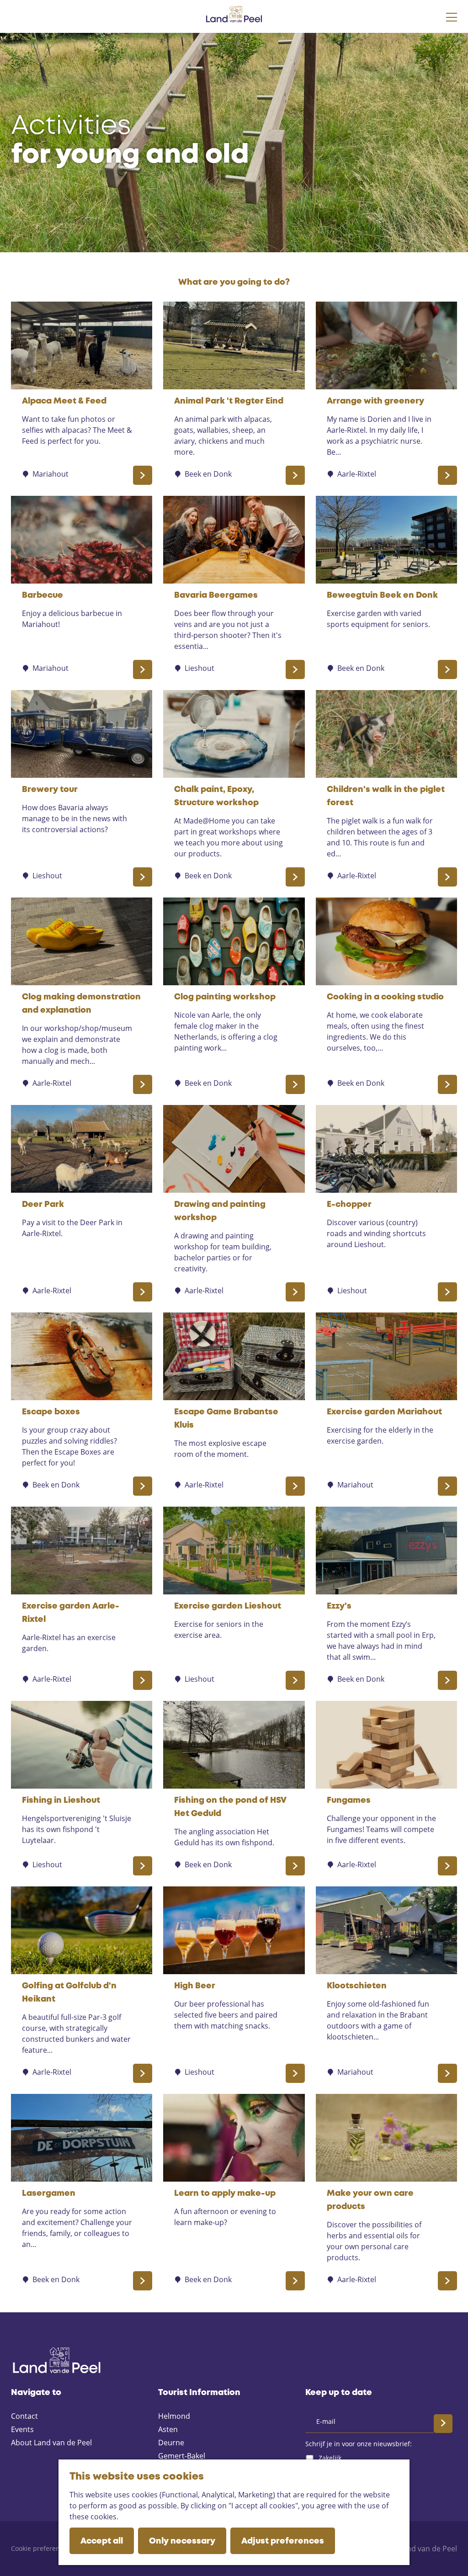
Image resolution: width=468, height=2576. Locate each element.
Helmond (174, 2416)
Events (22, 2429)
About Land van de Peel (51, 2443)
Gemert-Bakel (182, 2456)
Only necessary (182, 2541)
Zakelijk (330, 2458)
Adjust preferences (283, 2541)
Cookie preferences (40, 2548)
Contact (24, 2416)
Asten (168, 2429)
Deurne (171, 2443)
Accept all (102, 2541)
